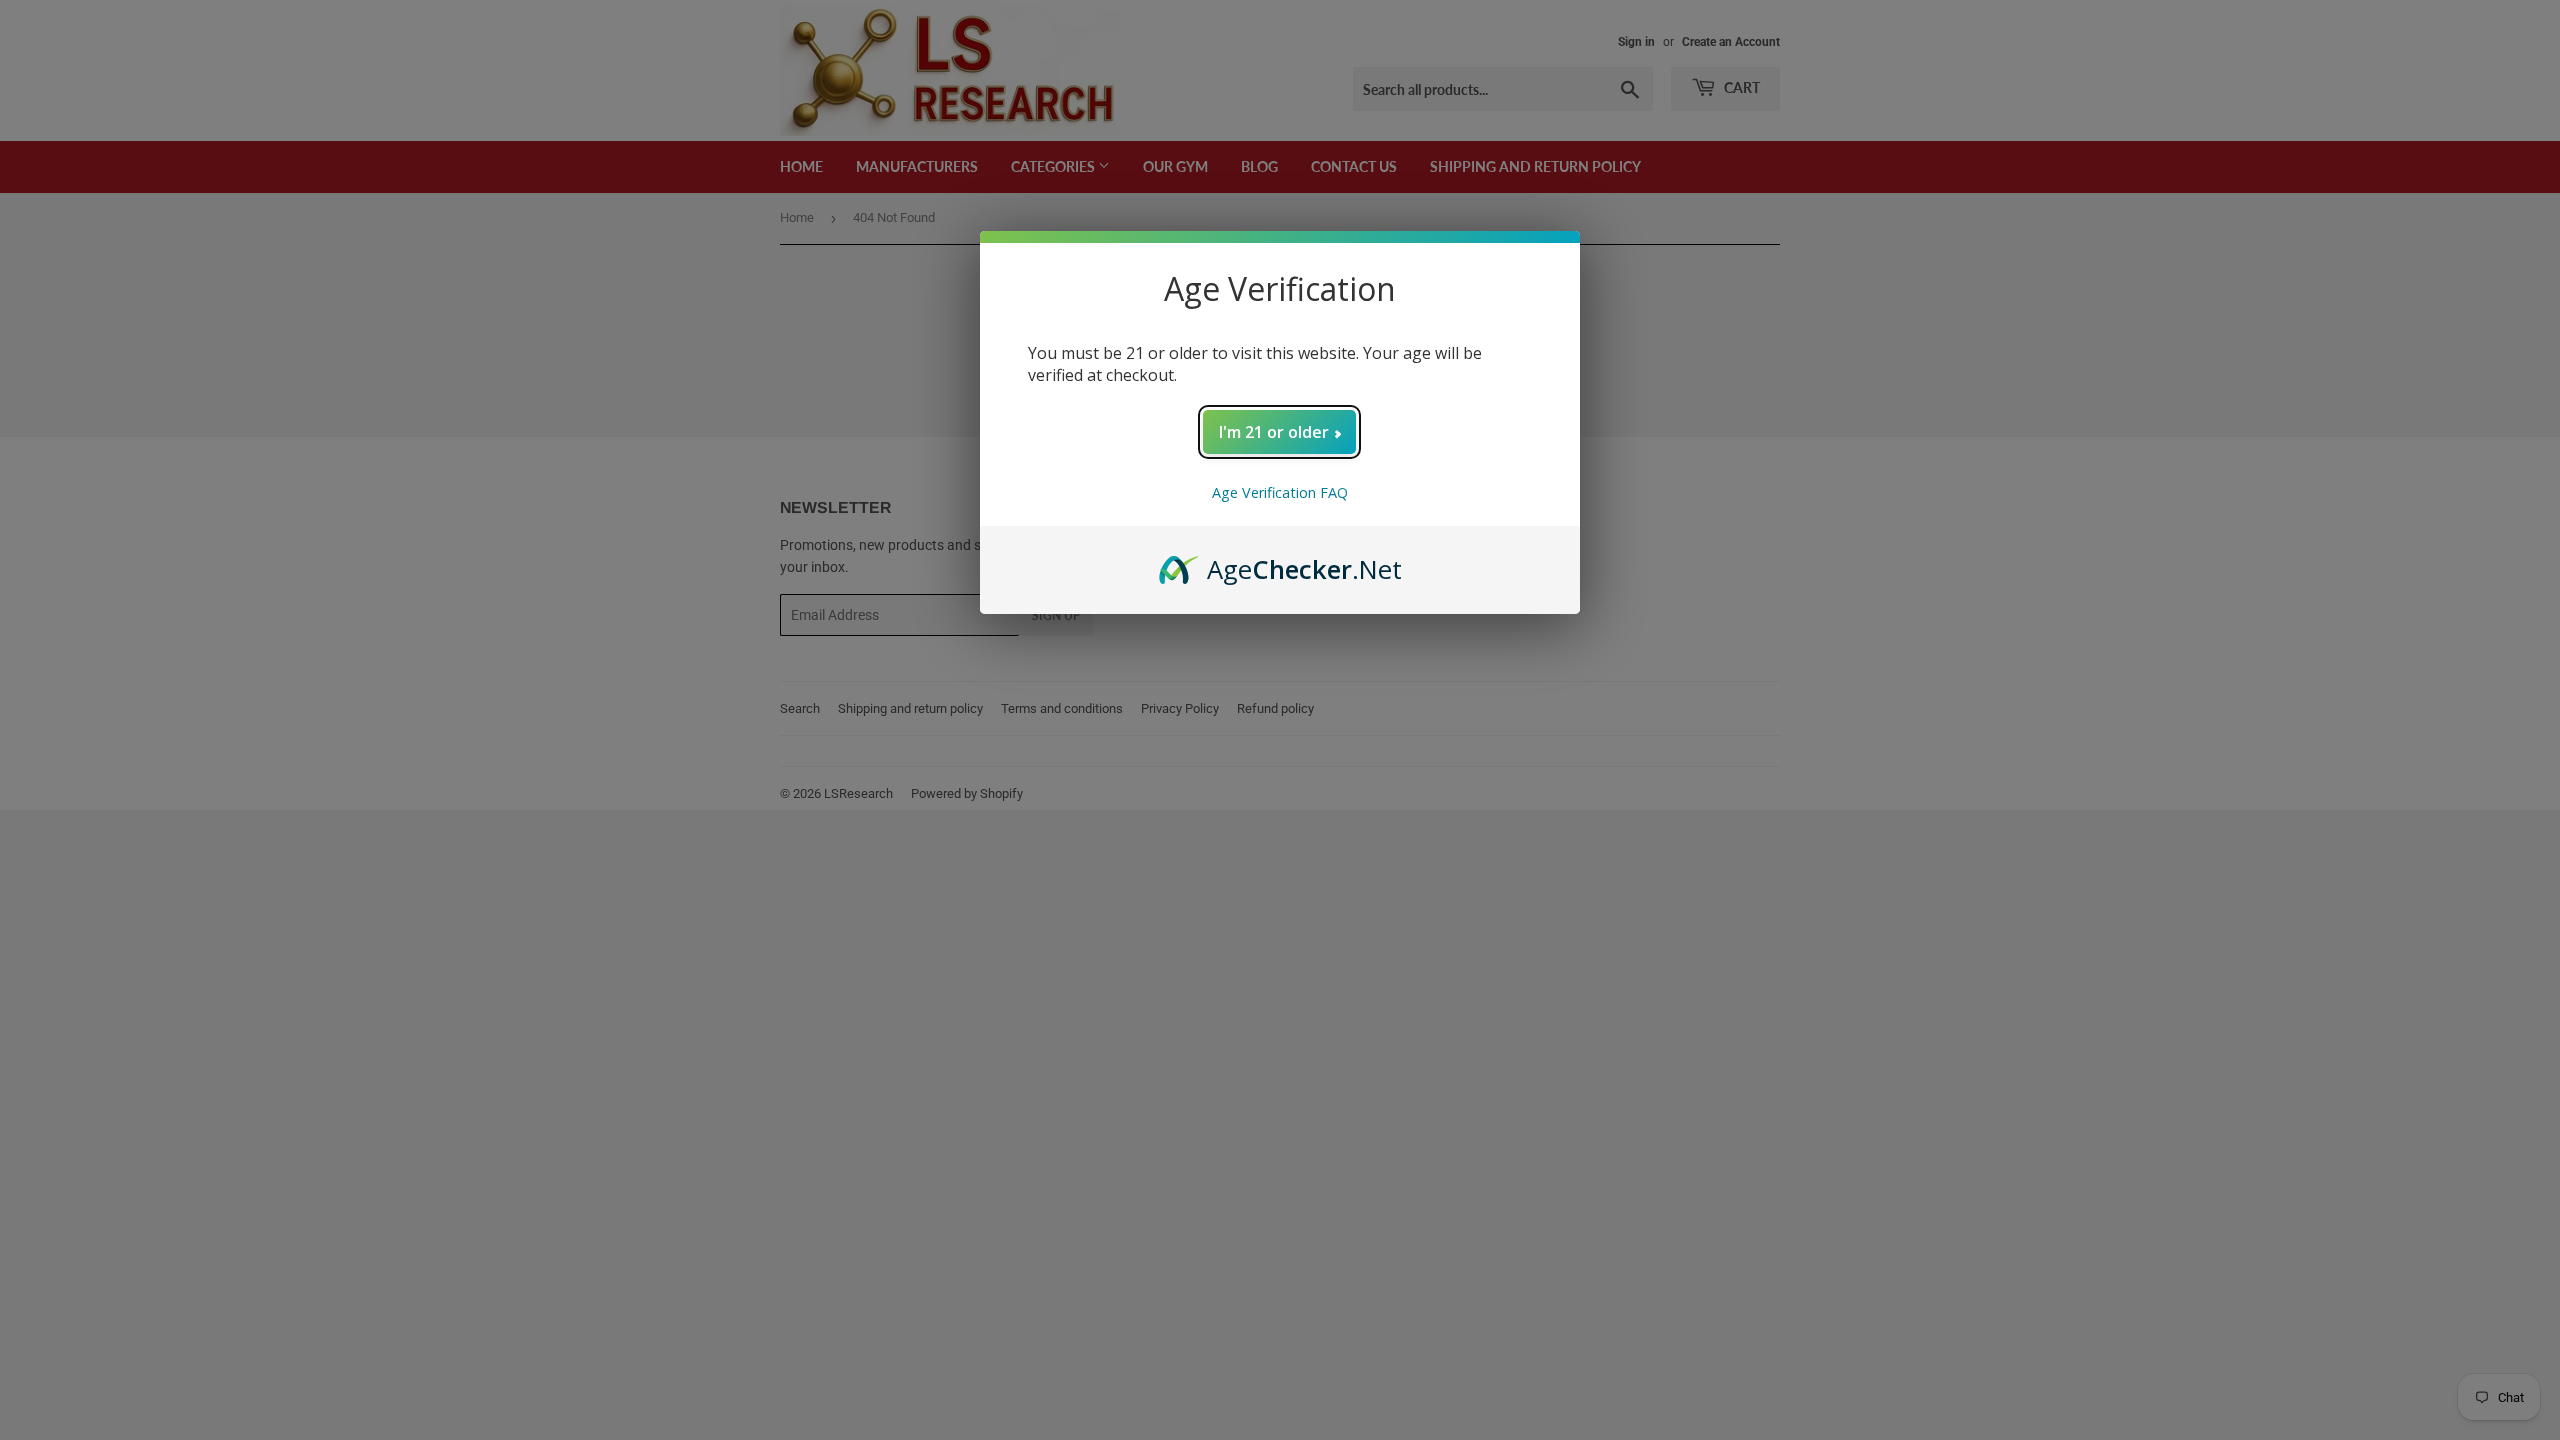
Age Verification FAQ (1280, 492)
